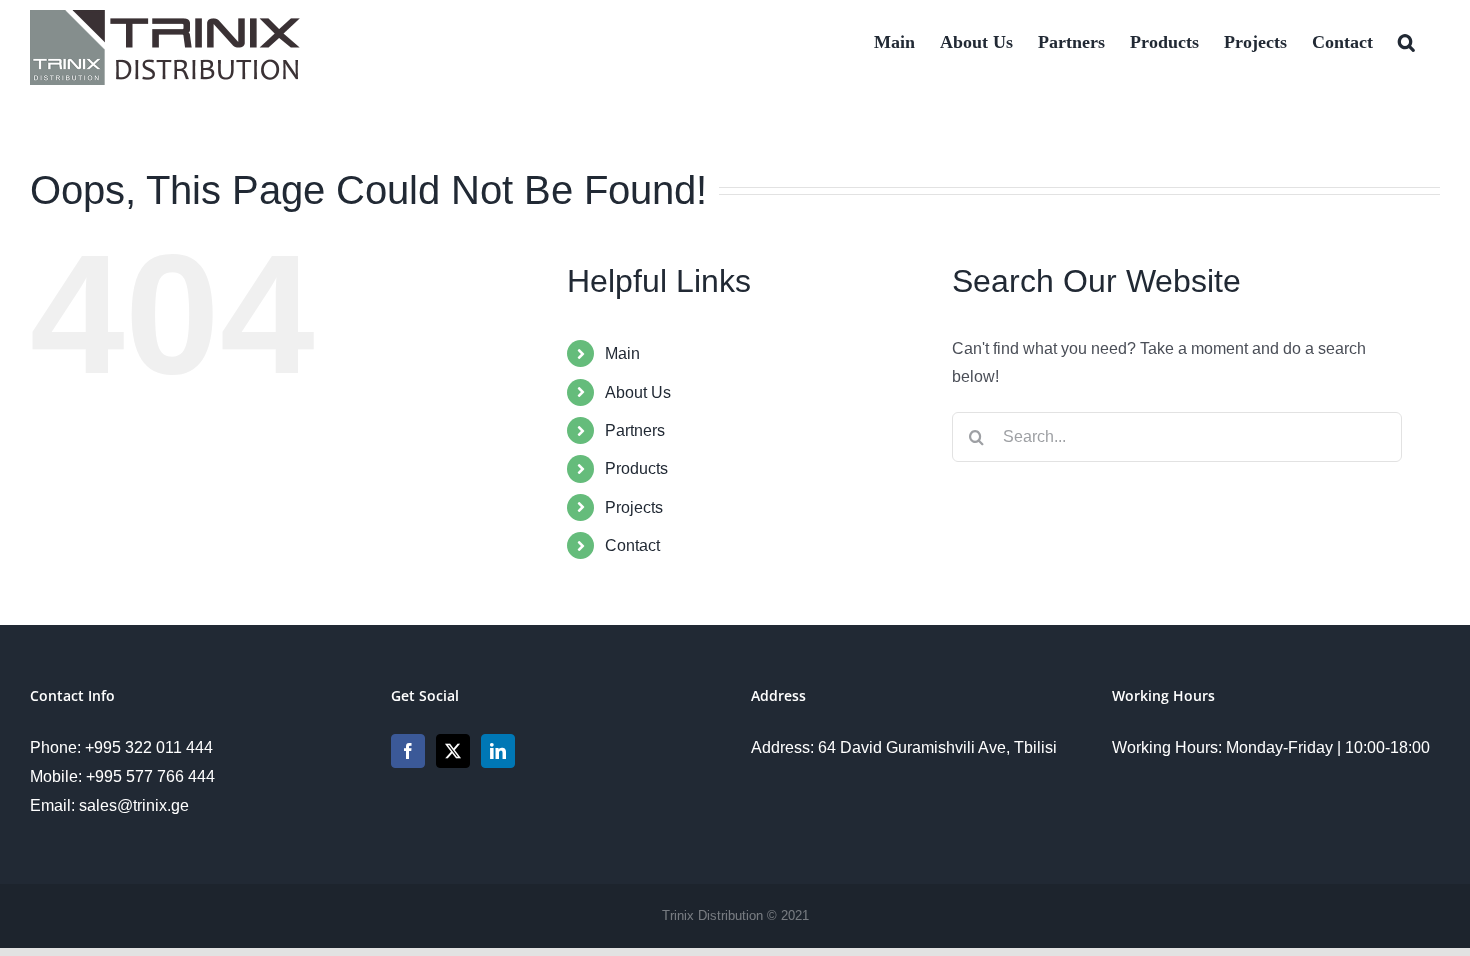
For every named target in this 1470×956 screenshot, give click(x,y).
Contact (632, 545)
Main (622, 353)
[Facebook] (408, 751)
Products (636, 468)
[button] (1406, 40)
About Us (638, 392)
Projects (634, 507)
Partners (635, 430)
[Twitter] (453, 751)
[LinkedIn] (498, 751)
